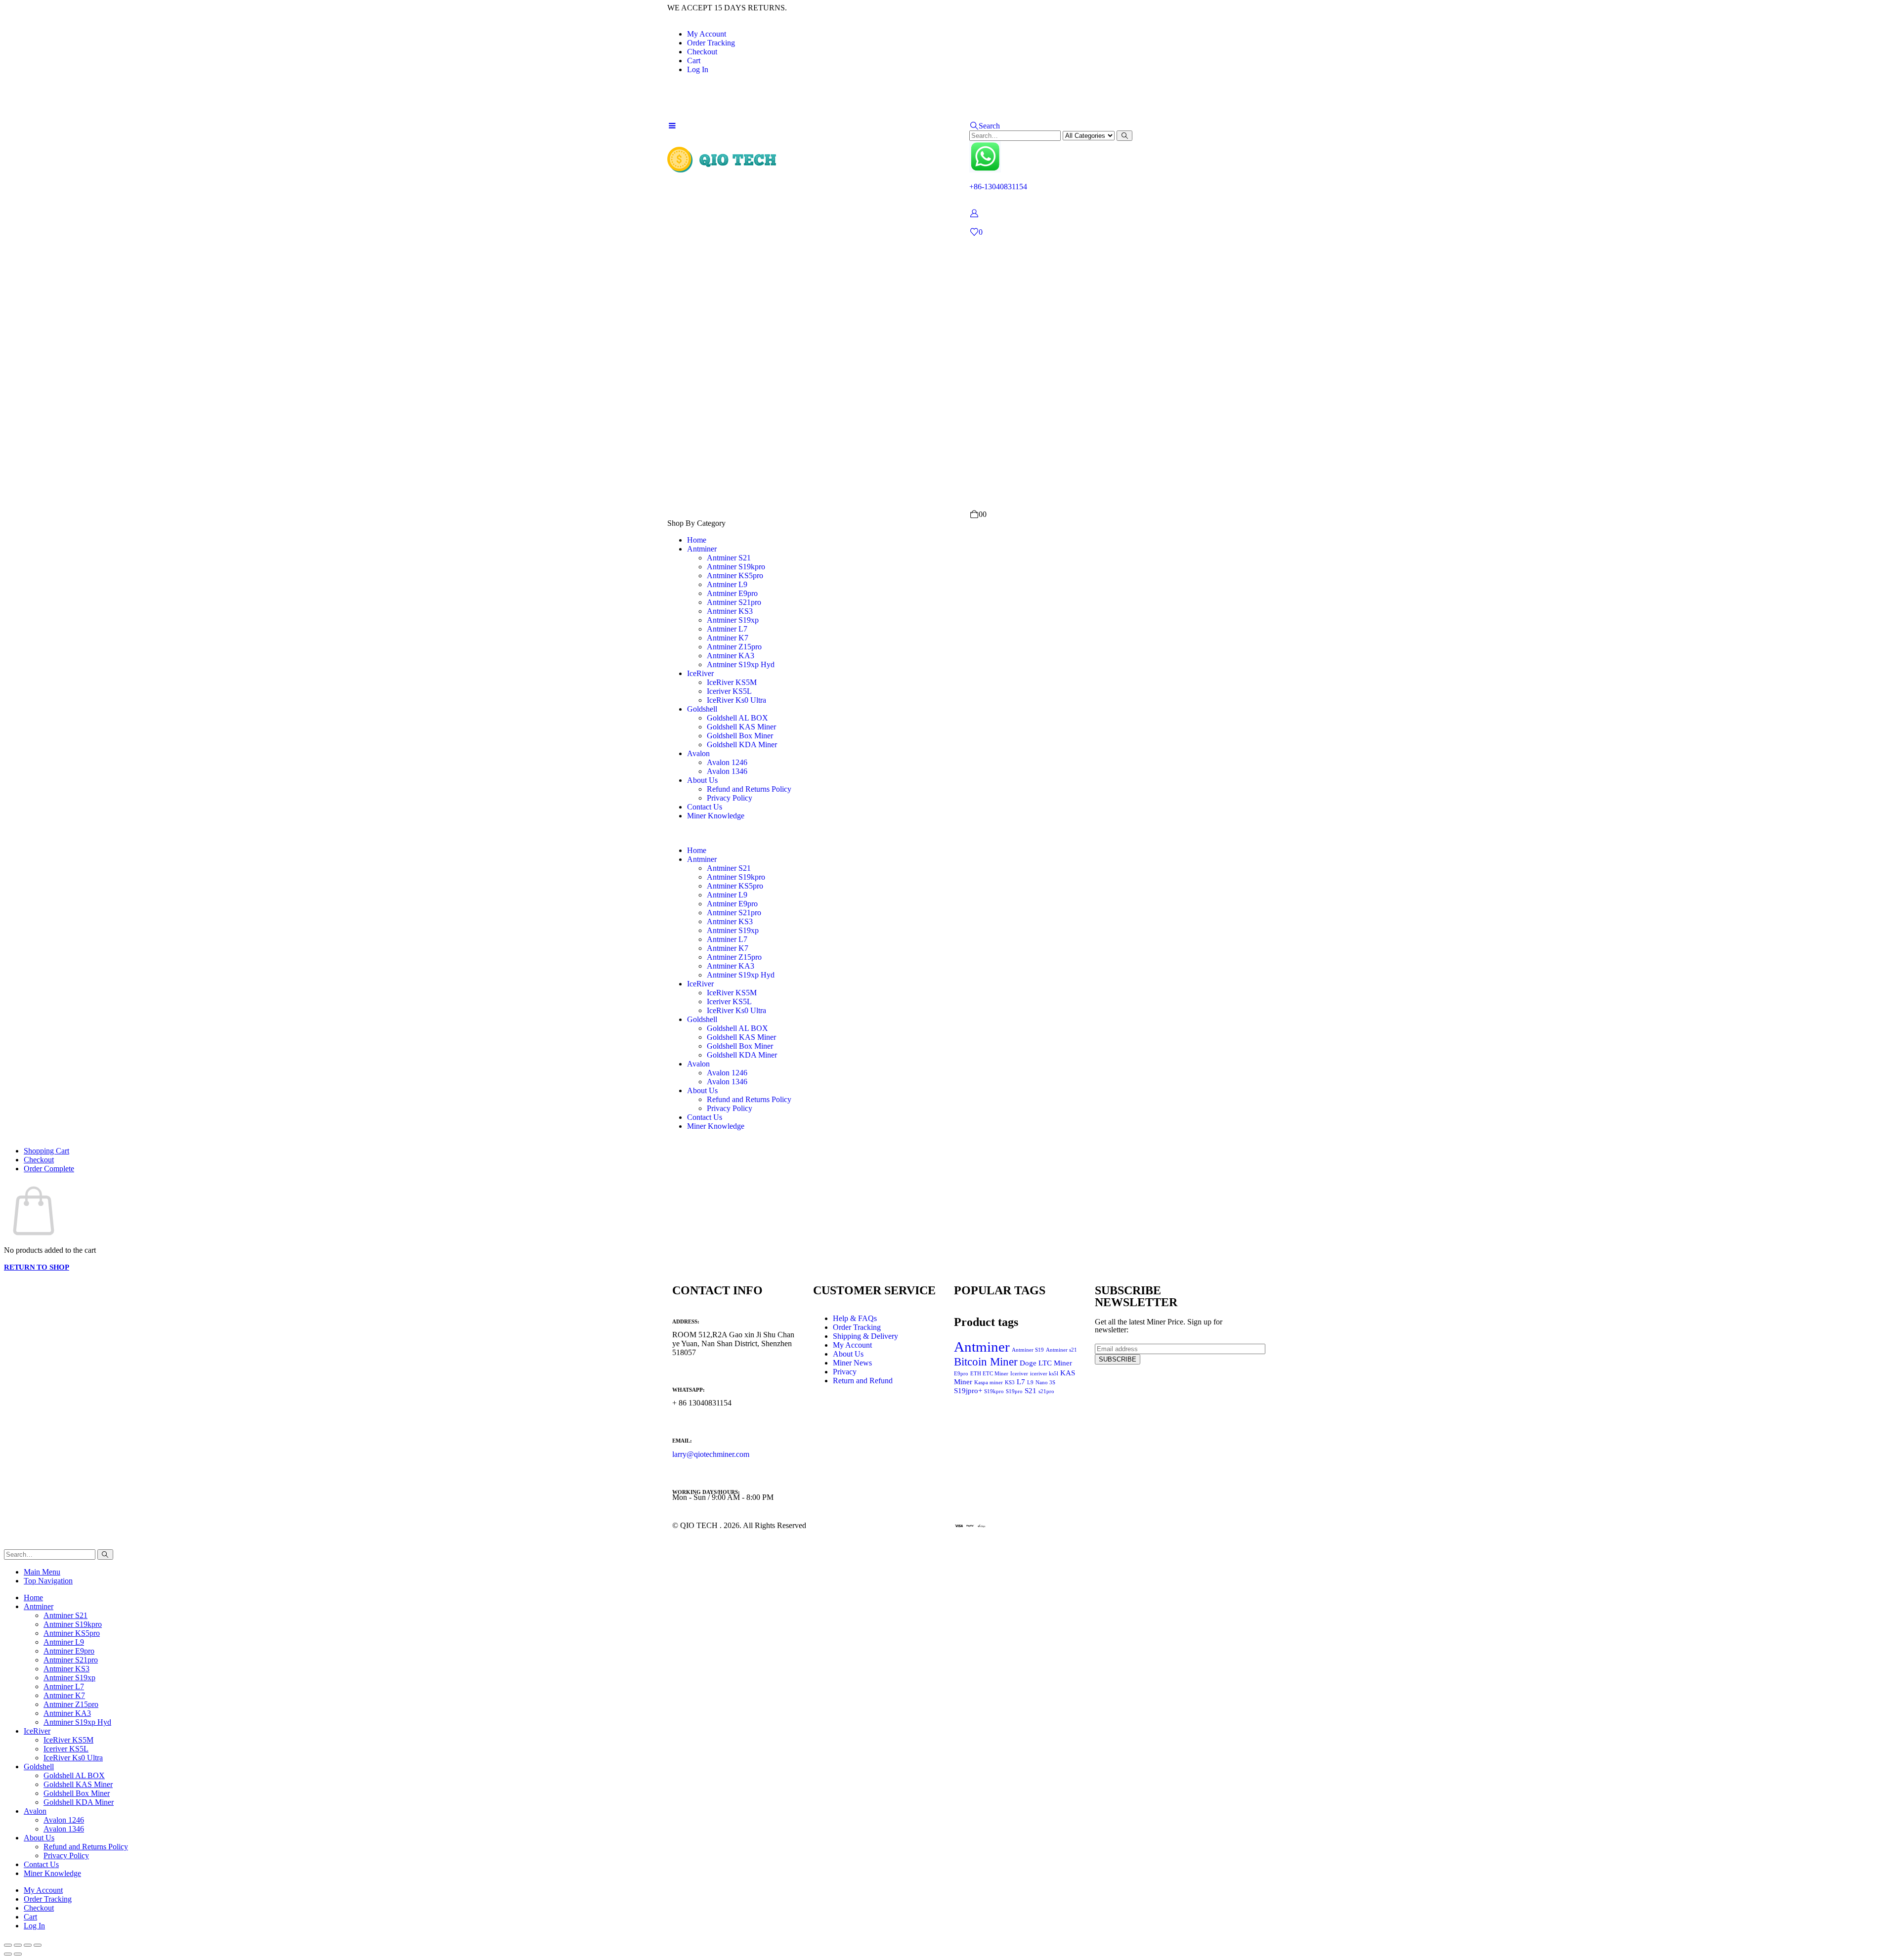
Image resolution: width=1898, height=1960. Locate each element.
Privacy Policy (730, 798)
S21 (1031, 1390)
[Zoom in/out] (8, 1945)
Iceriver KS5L (729, 691)
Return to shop (37, 1267)
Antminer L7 (727, 629)
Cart (694, 61)
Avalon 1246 (727, 762)
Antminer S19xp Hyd (741, 664)
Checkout (702, 52)
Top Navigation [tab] (48, 1581)
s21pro (1046, 1391)
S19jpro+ (968, 1390)
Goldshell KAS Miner (741, 727)
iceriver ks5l (1044, 1374)
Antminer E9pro (732, 593)
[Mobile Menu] (672, 126)
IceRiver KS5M (732, 682)
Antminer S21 (729, 558)
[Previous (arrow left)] (8, 1954)
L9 (1030, 1383)
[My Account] (974, 213)
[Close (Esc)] (38, 1945)
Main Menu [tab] (42, 1572)
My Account (707, 34)
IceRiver (700, 673)
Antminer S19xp (733, 620)
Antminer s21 (1061, 1350)
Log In (698, 69)
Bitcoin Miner (986, 1362)
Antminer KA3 (731, 656)
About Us (702, 780)
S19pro (1014, 1391)
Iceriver (1019, 1374)
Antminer (702, 549)
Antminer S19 (1028, 1350)
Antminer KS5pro (735, 575)
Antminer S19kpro (736, 567)
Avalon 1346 (727, 771)
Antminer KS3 (730, 611)
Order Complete (49, 1169)
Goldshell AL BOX (737, 718)
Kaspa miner (989, 1383)
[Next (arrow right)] (18, 1954)
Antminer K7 (728, 638)
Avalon (698, 753)
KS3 (1010, 1383)
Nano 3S (1045, 1383)
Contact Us (705, 807)
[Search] (1124, 136)
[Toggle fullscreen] (18, 1945)
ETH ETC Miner (989, 1374)
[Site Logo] (722, 162)
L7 (1021, 1382)
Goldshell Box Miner (740, 736)
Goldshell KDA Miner (742, 745)
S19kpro (994, 1391)
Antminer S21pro (734, 602)
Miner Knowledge (716, 816)
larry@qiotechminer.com (711, 1454)
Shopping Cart (46, 1151)
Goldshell (702, 709)
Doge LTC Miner (1046, 1363)
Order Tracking (711, 43)
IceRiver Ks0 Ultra (736, 700)
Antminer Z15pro (734, 647)
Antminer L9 (727, 584)
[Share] (28, 1945)
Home (697, 540)
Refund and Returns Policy (749, 789)
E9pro (961, 1374)
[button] (985, 126)
